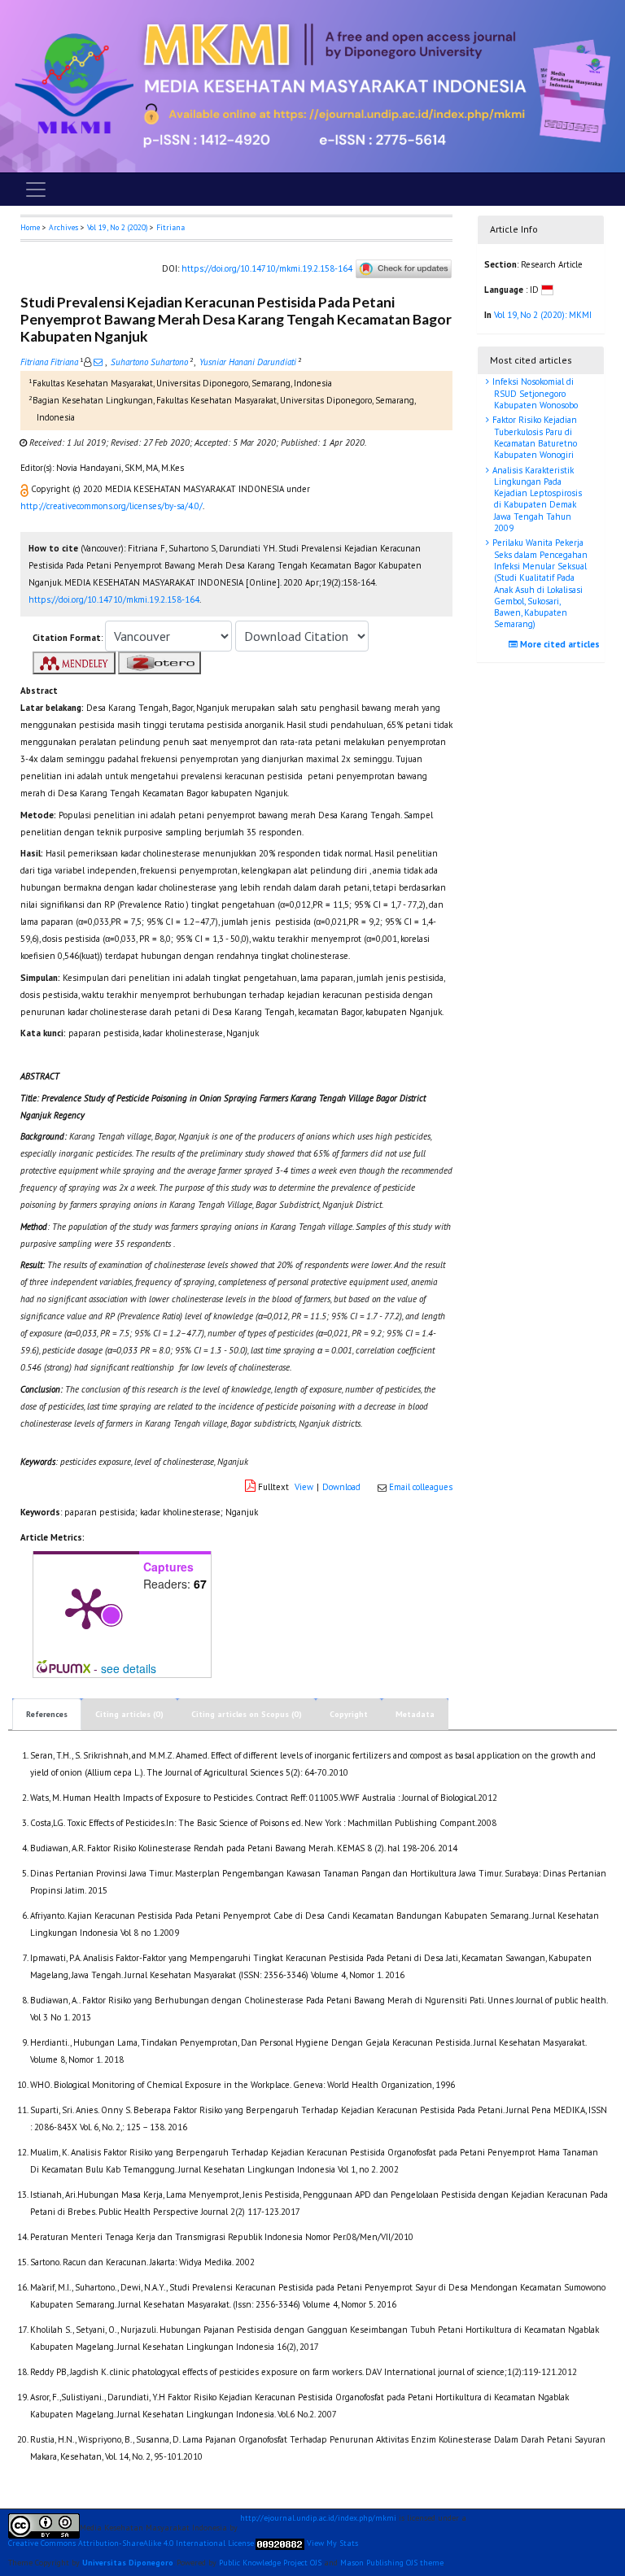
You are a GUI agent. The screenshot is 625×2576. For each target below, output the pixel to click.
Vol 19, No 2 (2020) (117, 227)
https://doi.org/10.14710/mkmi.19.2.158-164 (267, 268)
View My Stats (332, 2543)
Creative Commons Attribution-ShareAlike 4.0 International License (131, 2543)
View (304, 1487)
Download (341, 1487)
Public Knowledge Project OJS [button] (270, 2563)
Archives (63, 227)
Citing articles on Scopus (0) (247, 1714)
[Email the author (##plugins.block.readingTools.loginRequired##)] (98, 362)
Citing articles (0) (129, 1714)
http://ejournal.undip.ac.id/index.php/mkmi (318, 2518)
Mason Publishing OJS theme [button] (392, 2563)
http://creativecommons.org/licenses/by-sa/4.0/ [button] (111, 506)
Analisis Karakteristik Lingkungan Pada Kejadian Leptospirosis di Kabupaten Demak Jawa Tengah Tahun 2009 (536, 499)
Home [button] (30, 227)
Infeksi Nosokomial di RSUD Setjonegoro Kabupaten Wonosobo (534, 393)
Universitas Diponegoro (128, 2563)
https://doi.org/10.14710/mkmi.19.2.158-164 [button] (114, 599)
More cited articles (559, 644)
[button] (26, 489)
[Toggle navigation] (36, 190)
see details (129, 1668)
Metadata (415, 1714)
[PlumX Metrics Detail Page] (86, 1607)
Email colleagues (421, 1487)
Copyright (349, 1714)
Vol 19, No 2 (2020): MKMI (543, 315)
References (47, 1714)
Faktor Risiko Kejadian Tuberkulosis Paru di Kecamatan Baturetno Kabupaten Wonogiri (533, 437)
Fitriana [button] (170, 227)
